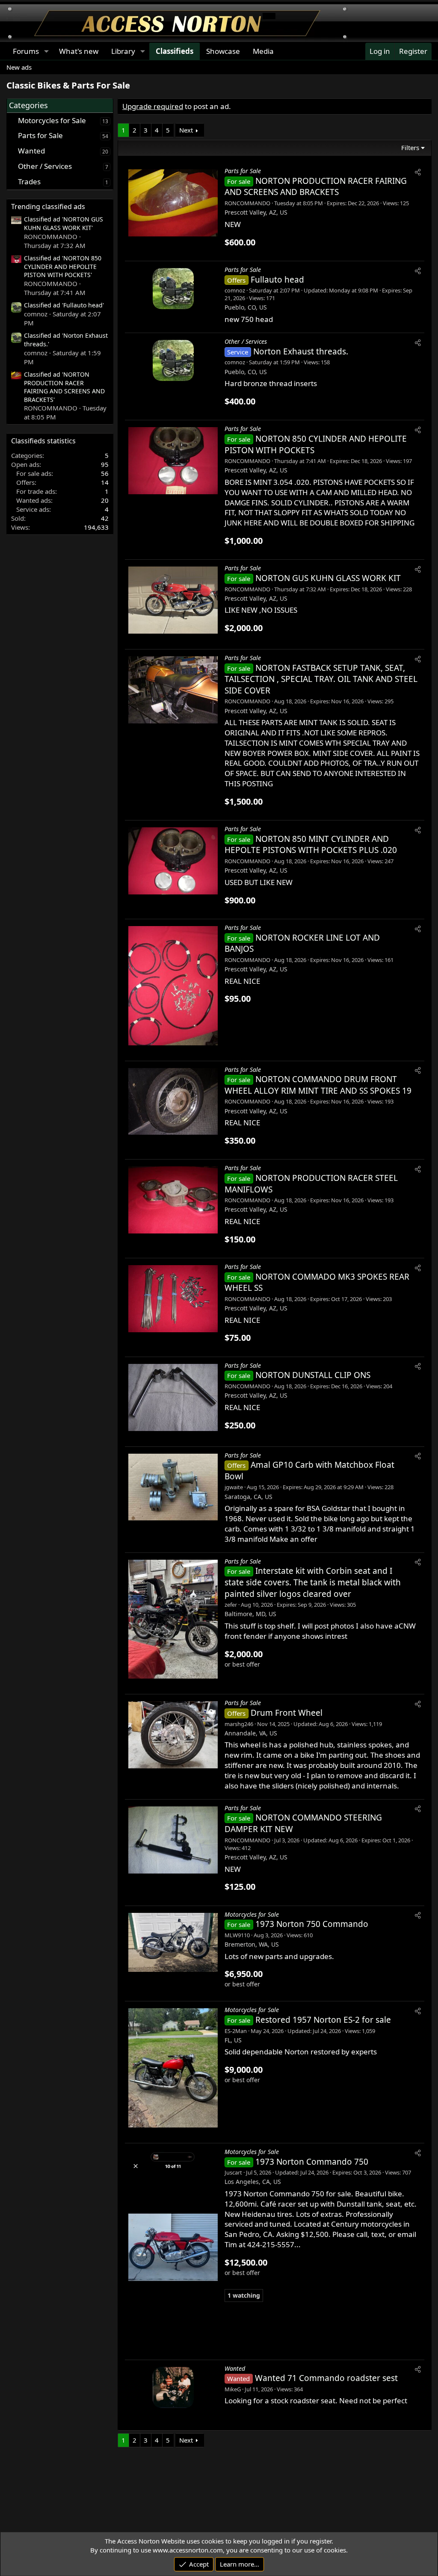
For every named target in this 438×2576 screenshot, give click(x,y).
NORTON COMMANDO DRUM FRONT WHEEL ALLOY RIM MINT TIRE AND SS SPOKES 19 (318, 1085)
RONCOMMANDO (247, 203)
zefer (231, 1605)
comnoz (235, 290)
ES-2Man (236, 2031)
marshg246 (239, 1724)
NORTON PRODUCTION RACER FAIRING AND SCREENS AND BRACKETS (316, 187)
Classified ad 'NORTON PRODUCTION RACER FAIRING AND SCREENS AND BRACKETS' (64, 387)
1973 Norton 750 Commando (312, 1924)
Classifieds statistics (43, 441)
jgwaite (234, 1487)
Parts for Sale (40, 135)
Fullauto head (277, 280)
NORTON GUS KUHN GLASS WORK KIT (328, 578)
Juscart (233, 2172)
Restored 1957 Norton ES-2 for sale (323, 2020)
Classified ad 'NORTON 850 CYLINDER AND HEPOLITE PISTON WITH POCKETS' (63, 266)
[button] (46, 51)
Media (263, 51)
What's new (79, 51)
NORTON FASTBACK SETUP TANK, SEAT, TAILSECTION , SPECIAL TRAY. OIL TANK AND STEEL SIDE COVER (321, 679)
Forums (26, 51)
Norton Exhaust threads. (301, 351)
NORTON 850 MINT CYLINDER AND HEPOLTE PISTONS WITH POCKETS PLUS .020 (311, 845)
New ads (19, 67)
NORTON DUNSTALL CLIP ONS (313, 1375)
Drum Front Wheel (287, 1713)
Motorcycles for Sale (52, 120)
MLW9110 (237, 1935)
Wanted (31, 151)
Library (123, 51)
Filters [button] (410, 148)
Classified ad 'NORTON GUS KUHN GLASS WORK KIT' (64, 223)
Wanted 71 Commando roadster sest (326, 2378)
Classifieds (175, 51)
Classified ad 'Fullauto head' (64, 305)
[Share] (418, 172)
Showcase (223, 51)
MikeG (233, 2389)
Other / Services (45, 166)
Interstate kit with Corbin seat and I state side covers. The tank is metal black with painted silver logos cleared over (313, 1582)
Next (186, 130)
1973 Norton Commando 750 (312, 2162)
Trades (29, 181)
